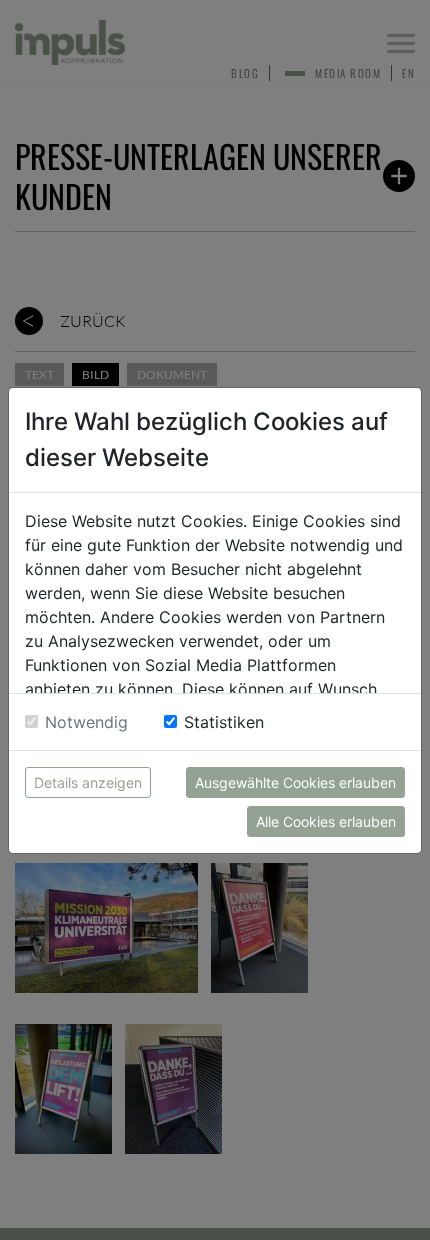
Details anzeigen (88, 782)
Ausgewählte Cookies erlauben (295, 782)
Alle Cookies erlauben (326, 821)
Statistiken (224, 722)
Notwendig (86, 722)
